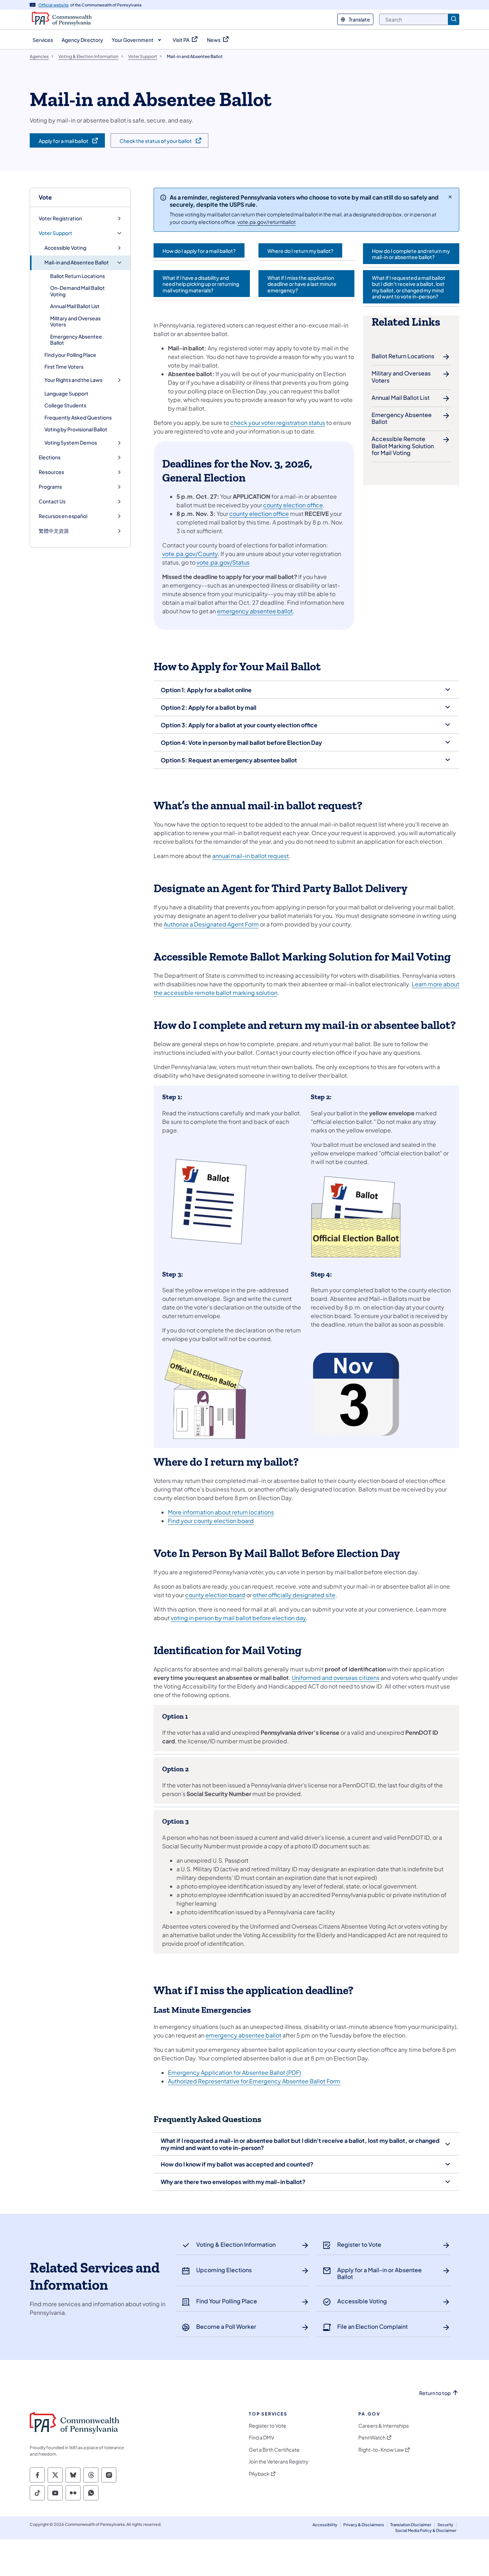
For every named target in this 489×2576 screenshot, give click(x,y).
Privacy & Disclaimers (364, 2525)
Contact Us (52, 501)
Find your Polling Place (70, 355)
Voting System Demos (71, 443)
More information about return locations (221, 1512)
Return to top (435, 2393)
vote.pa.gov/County (190, 554)
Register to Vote (268, 2426)
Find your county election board (211, 1521)
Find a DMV (262, 2438)
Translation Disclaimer (411, 2525)
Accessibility (325, 2525)
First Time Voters (64, 367)
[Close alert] (450, 197)
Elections (50, 457)
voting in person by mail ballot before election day (238, 1618)
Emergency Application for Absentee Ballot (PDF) (234, 2072)
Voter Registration (60, 218)
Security (445, 2525)
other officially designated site (294, 1595)
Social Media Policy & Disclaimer (426, 2530)
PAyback (259, 2474)
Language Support (66, 393)
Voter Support (55, 233)
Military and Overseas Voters (75, 321)
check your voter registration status (278, 423)
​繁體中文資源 (54, 531)
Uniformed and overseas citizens (336, 1678)
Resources (51, 472)
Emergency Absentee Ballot (76, 340)
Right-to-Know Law (381, 2450)
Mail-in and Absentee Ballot (77, 262)
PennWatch (372, 2438)
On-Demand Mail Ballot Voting (78, 291)
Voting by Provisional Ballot (76, 429)
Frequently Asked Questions (78, 417)
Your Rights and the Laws (73, 380)
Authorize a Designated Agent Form (211, 924)
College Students (65, 405)
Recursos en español (63, 516)
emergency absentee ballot (255, 611)
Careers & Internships (384, 2426)
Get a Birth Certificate (274, 2450)
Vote (45, 197)
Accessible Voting (65, 248)
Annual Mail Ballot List (75, 306)
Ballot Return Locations (78, 276)
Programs (50, 487)
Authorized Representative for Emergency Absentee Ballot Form (254, 2081)
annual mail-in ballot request (251, 856)
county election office (293, 505)
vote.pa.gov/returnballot (267, 222)
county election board (215, 1595)
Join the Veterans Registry (279, 2462)
